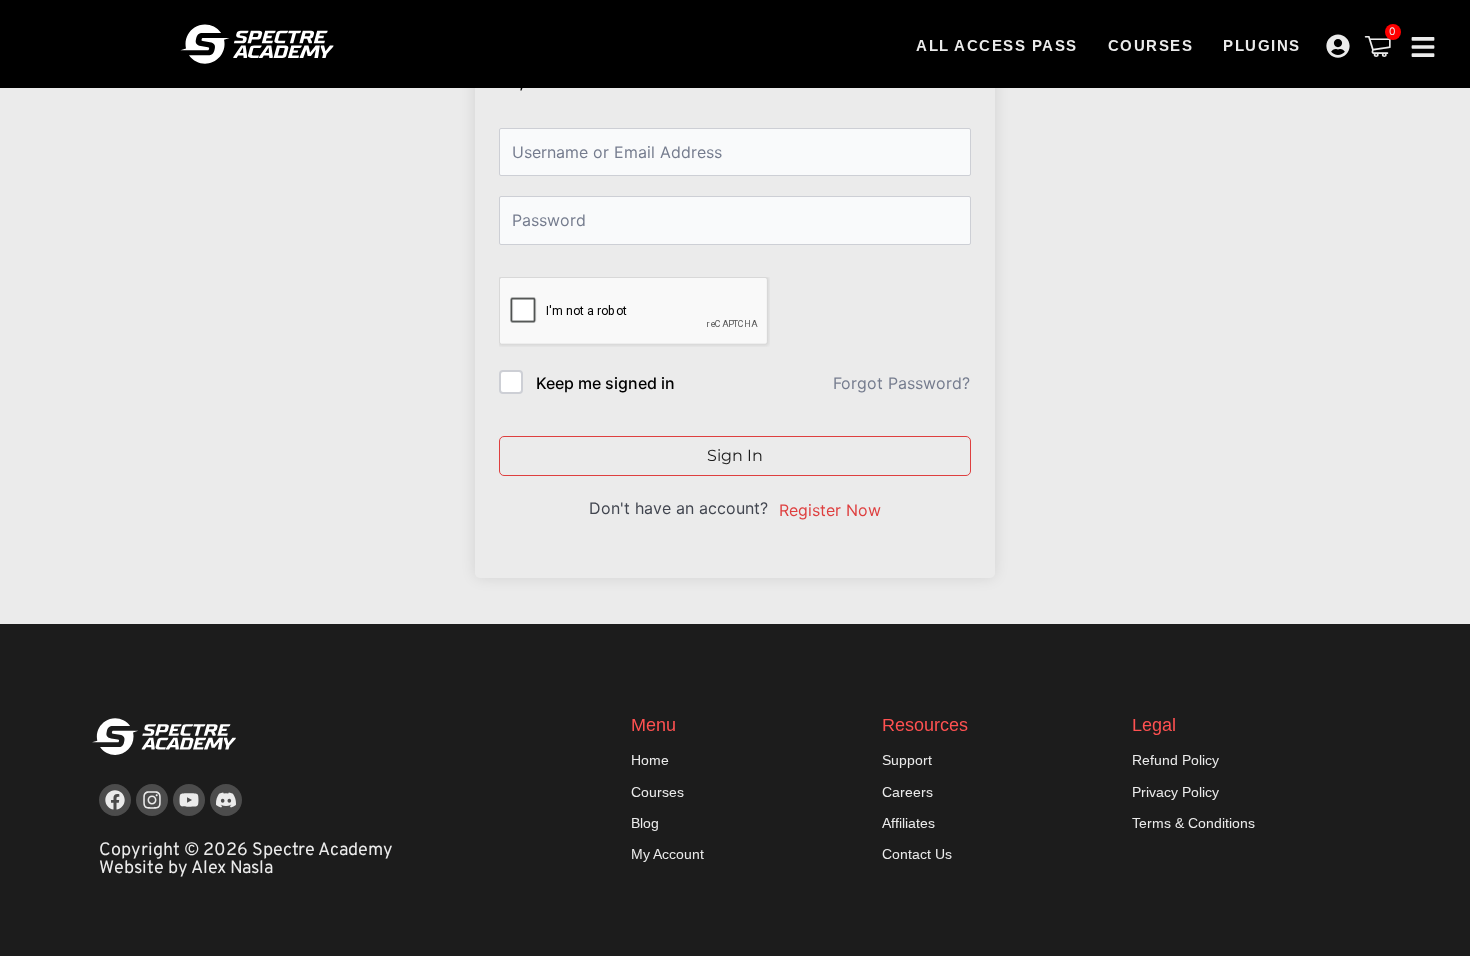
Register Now (830, 510)
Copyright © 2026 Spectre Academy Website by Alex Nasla (246, 859)
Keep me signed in (605, 383)
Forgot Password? (901, 383)
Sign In (735, 455)
